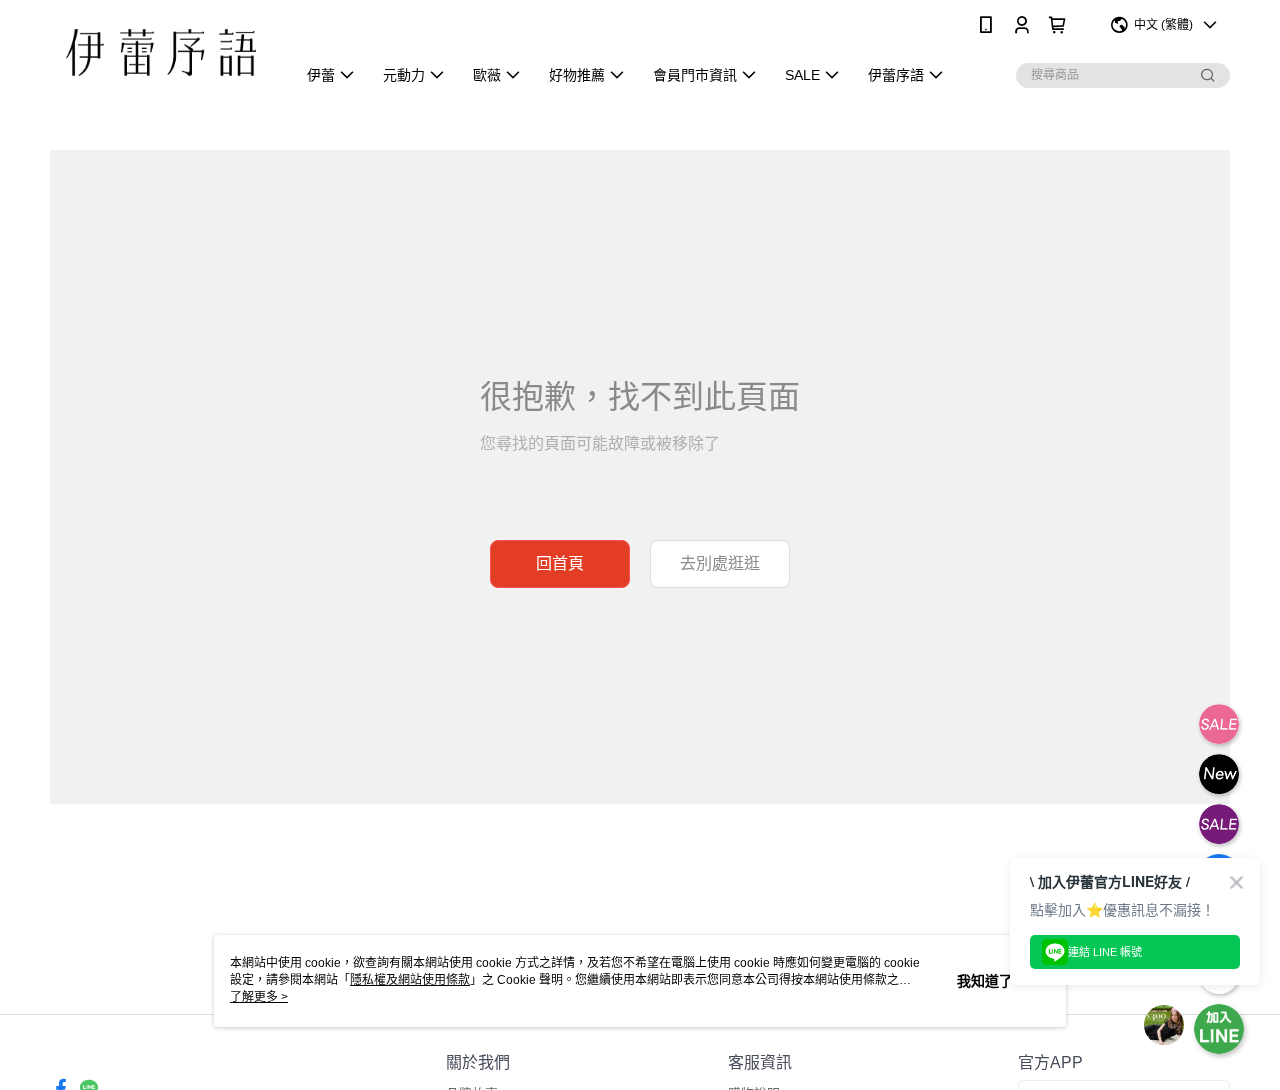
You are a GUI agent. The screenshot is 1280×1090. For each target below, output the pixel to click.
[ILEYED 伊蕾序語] (161, 52)
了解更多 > (259, 997)
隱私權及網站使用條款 (410, 980)
